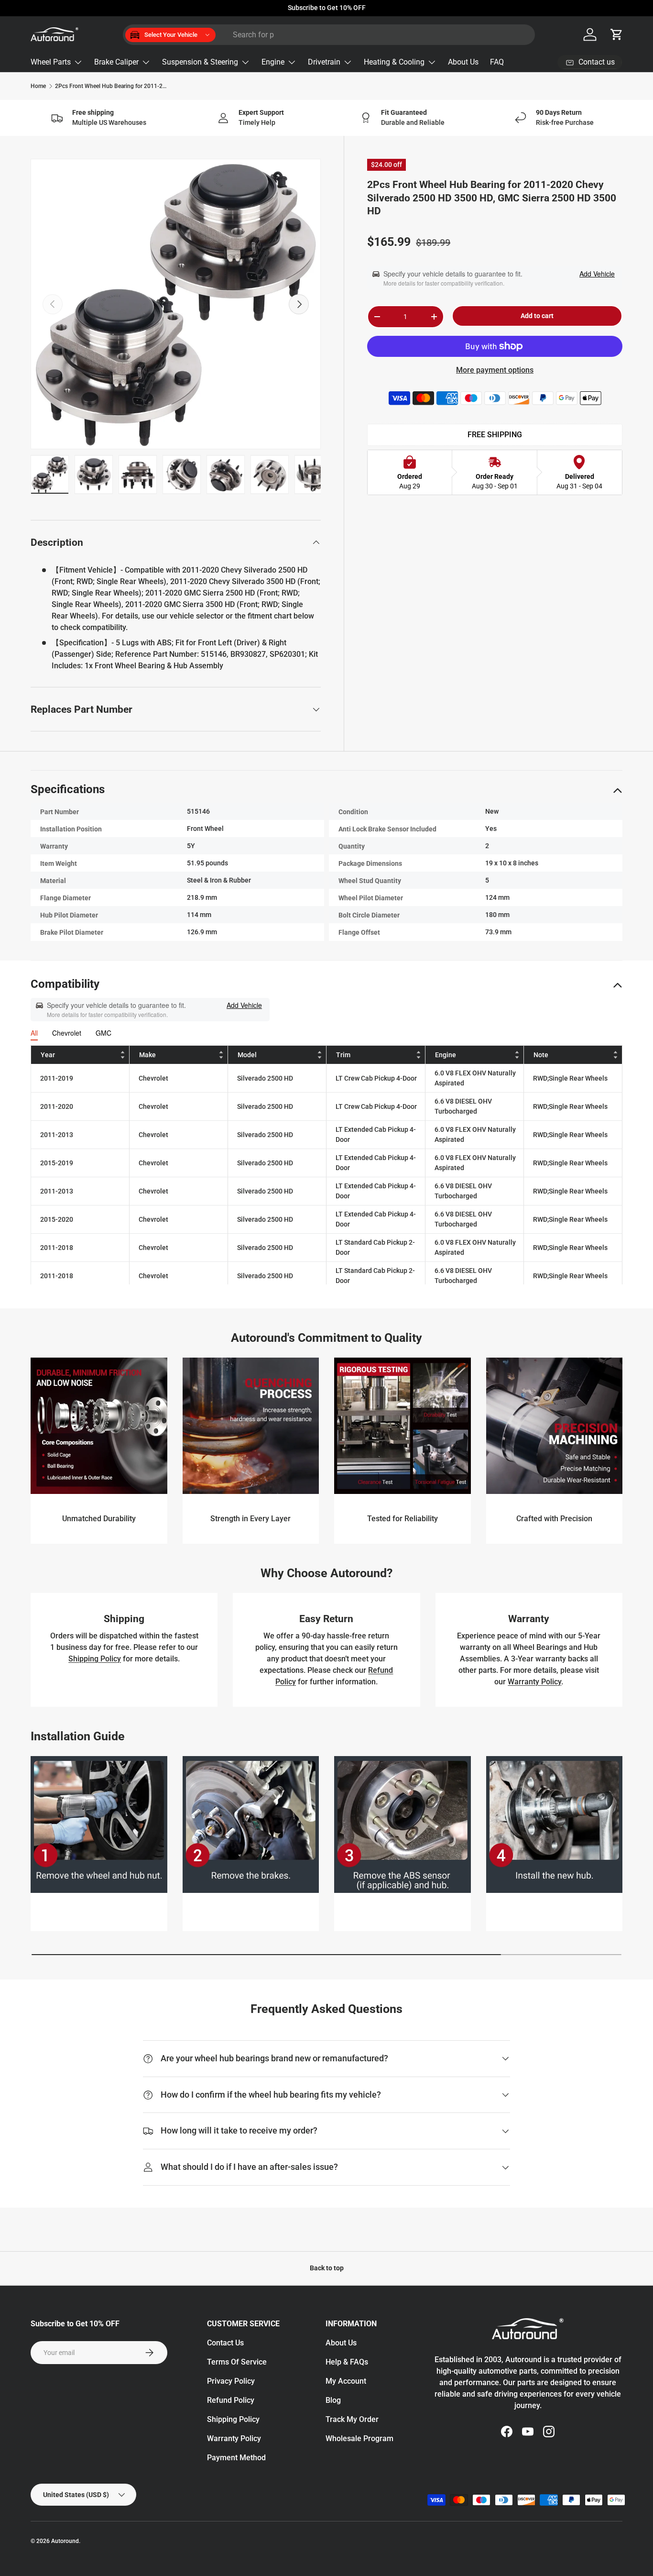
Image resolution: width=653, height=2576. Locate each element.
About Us (463, 62)
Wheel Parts (51, 62)
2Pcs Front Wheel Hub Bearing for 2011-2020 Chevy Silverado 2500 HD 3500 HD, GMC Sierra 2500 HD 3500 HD (112, 86)
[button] (617, 34)
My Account (346, 2381)
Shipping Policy (95, 1659)
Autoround (65, 2541)
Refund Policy (231, 2400)
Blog (333, 2400)
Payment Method (236, 2458)
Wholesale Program (359, 2438)
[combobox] (329, 35)
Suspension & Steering (200, 62)
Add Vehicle (597, 274)
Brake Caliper (116, 62)
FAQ (497, 62)
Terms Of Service (237, 2362)
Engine (273, 62)
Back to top (327, 2268)
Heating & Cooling (394, 62)
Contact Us (225, 2343)
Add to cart (537, 316)
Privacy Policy (231, 2381)
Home (38, 86)
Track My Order (352, 2419)
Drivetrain (324, 62)
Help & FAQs (347, 2362)
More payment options (495, 370)
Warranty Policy (534, 1682)
